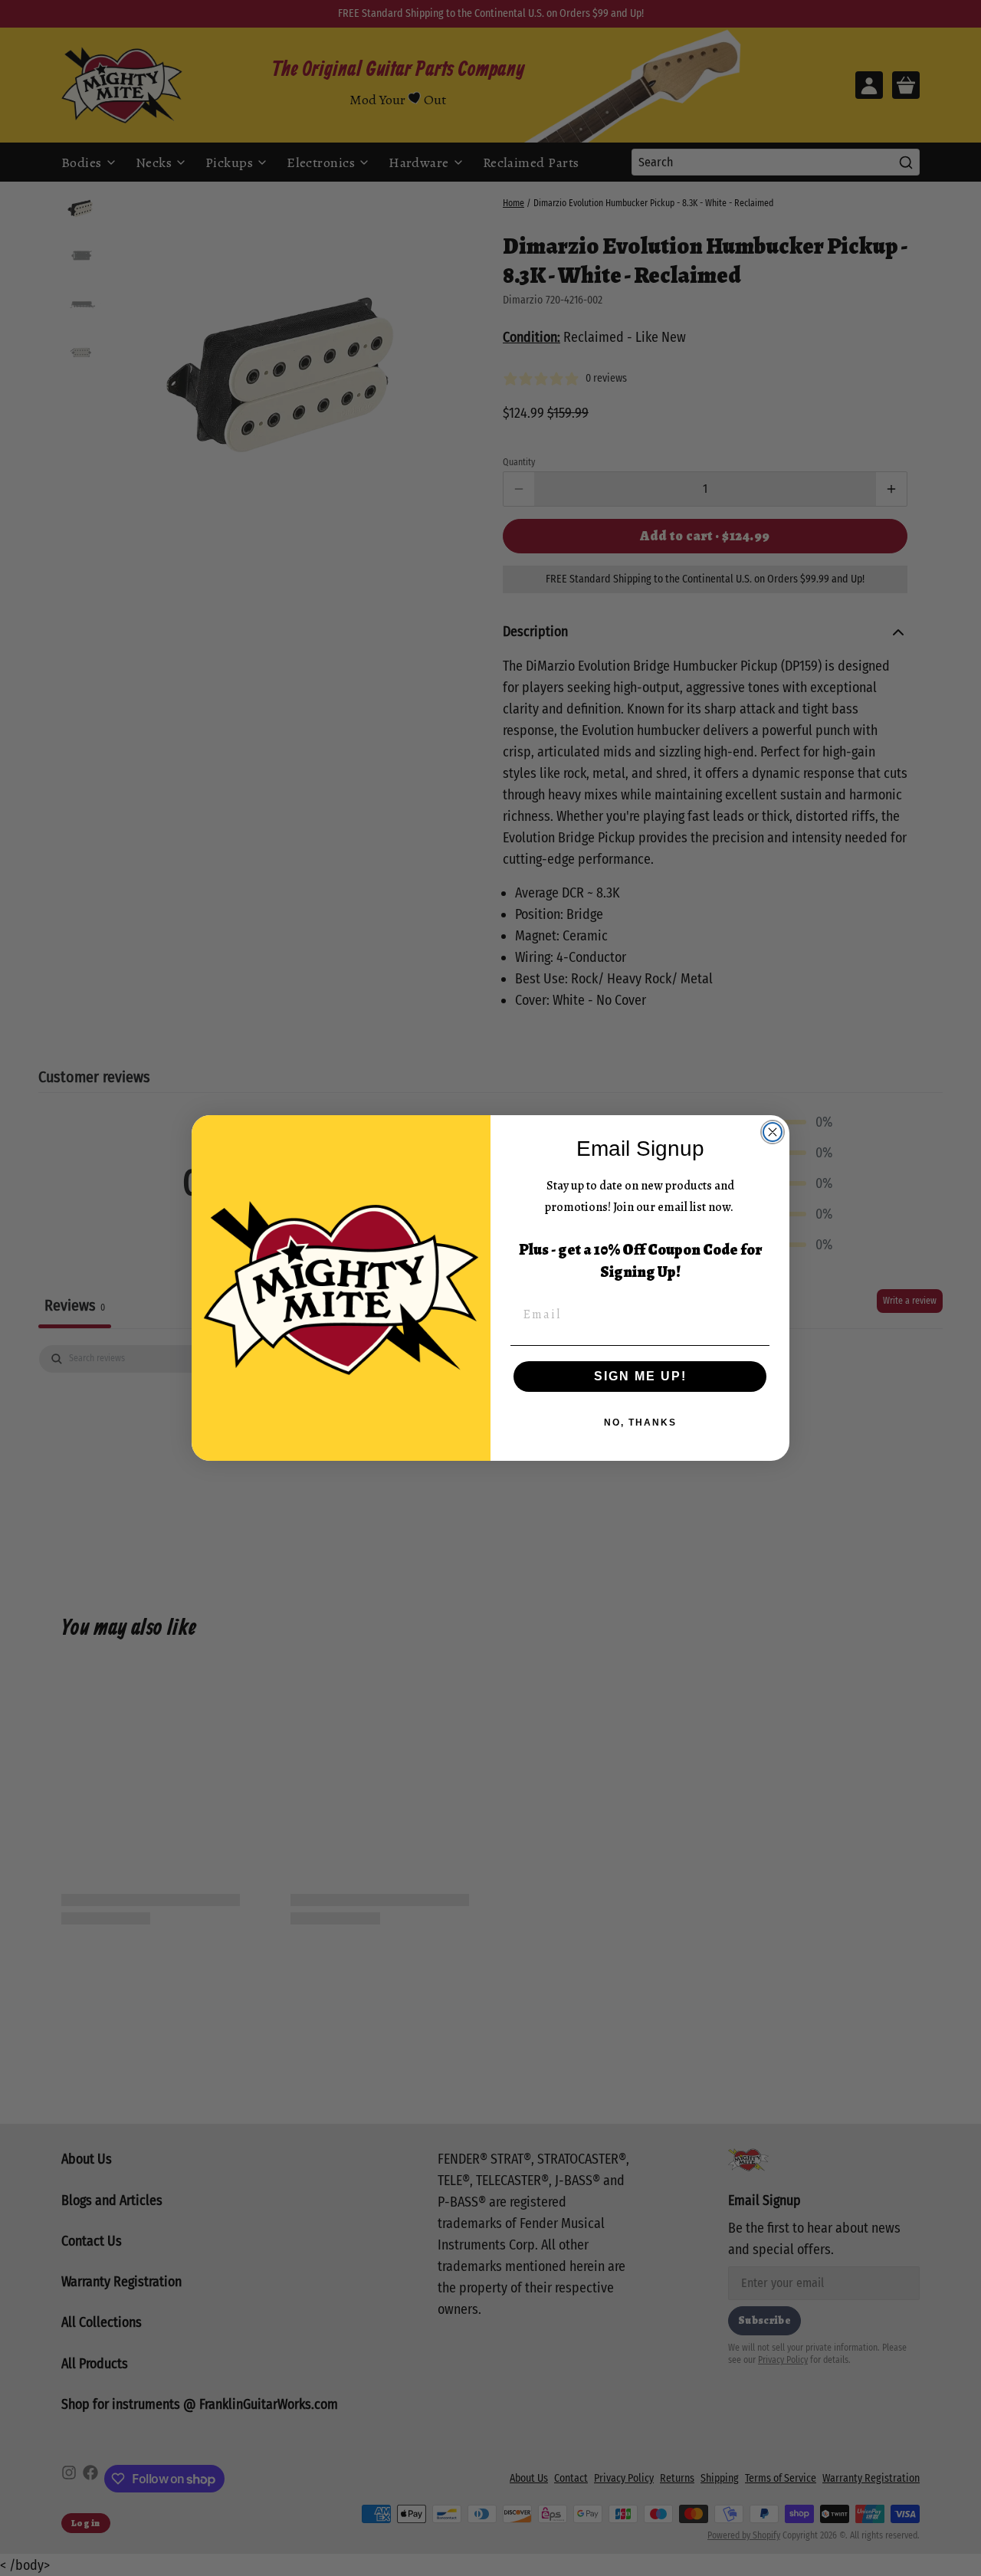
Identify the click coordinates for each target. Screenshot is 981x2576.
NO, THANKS (640, 1423)
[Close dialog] (773, 1132)
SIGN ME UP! (640, 1376)
